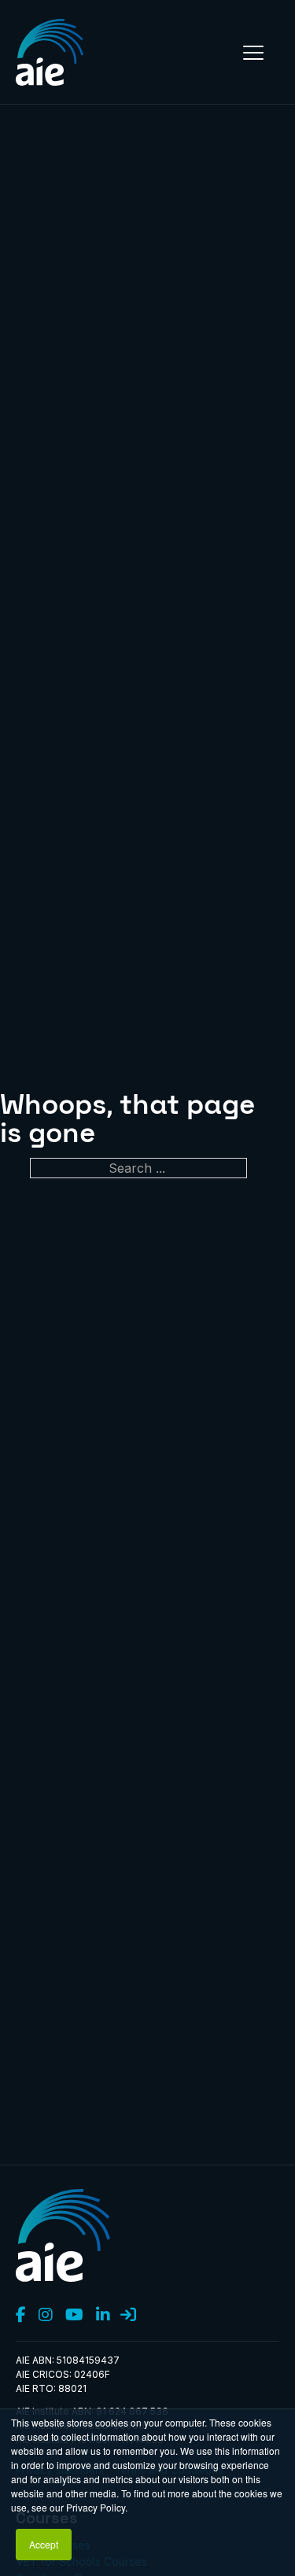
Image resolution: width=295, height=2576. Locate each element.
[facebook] (21, 2316)
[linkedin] (103, 2316)
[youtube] (74, 2316)
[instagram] (46, 2316)
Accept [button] (44, 2544)
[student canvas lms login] (128, 2316)
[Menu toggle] (253, 53)
